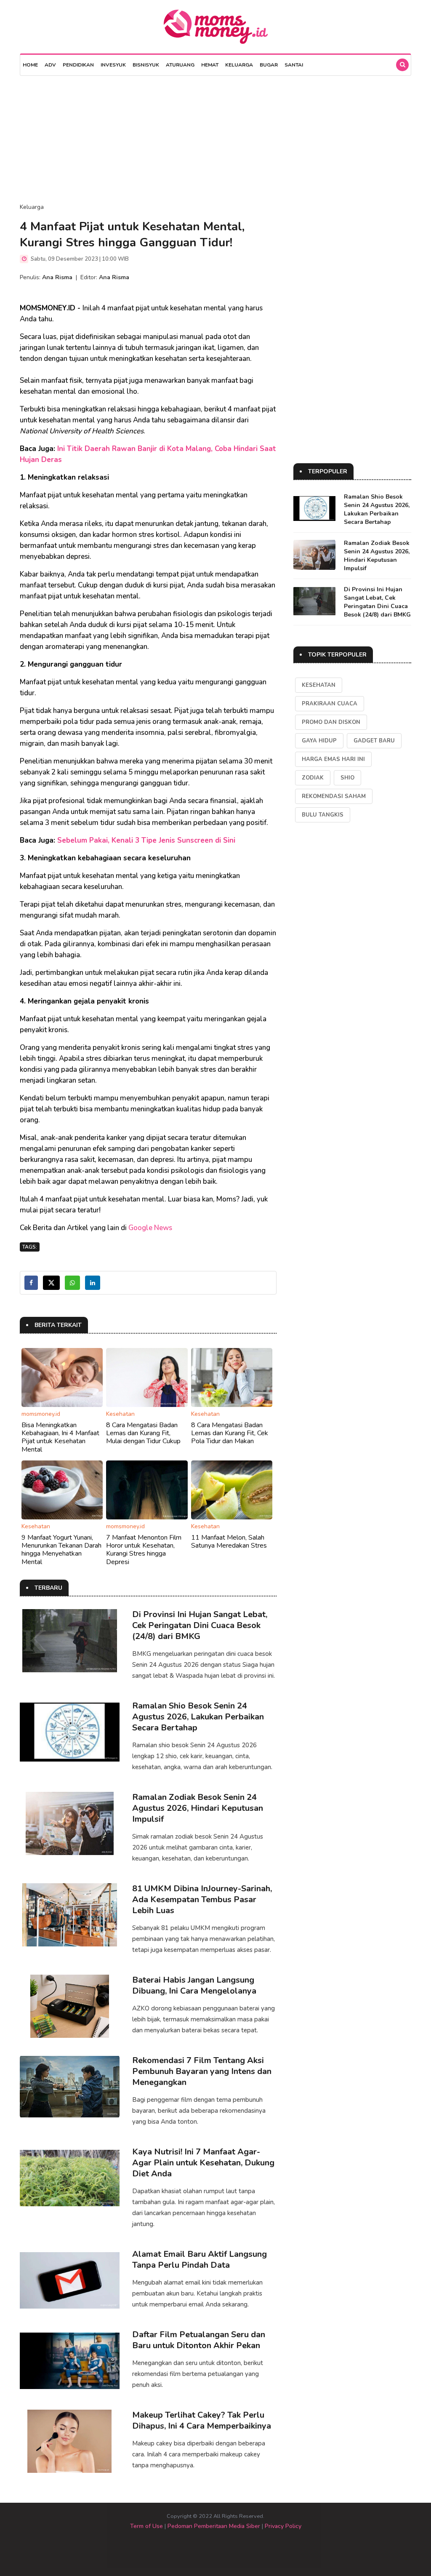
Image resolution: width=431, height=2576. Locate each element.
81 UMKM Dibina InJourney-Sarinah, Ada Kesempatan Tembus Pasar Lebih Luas (202, 1899)
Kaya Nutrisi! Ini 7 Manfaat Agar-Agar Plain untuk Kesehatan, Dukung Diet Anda (203, 2163)
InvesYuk (113, 65)
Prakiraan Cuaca (330, 704)
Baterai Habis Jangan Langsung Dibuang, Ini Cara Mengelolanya (194, 1985)
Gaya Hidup (319, 741)
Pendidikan (78, 65)
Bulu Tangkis (323, 815)
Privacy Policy (283, 2526)
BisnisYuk (146, 65)
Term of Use (146, 2526)
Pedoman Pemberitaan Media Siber (214, 2526)
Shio (347, 778)
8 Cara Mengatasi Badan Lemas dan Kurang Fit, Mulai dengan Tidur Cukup (143, 1433)
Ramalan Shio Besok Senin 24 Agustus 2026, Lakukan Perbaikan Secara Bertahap (198, 1717)
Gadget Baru (374, 741)
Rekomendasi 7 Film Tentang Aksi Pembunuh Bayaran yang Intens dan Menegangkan (202, 2071)
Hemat (210, 65)
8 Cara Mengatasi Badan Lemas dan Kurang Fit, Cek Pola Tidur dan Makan (230, 1433)
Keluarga (239, 65)
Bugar (269, 65)
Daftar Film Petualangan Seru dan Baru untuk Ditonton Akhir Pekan (199, 2340)
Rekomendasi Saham (334, 796)
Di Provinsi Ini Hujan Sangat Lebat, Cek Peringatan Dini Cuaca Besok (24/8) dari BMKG (200, 1625)
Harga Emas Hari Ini (333, 759)
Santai (294, 65)
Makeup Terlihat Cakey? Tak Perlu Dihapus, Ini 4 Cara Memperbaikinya (202, 2420)
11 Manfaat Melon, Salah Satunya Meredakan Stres (229, 1542)
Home (30, 65)
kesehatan (319, 685)
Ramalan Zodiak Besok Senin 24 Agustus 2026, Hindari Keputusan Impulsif (198, 1808)
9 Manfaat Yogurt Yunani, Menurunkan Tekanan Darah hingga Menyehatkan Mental (61, 1550)
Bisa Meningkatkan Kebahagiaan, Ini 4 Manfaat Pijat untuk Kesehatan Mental (60, 1437)
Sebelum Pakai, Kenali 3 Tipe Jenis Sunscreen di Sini (146, 840)
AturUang (180, 65)
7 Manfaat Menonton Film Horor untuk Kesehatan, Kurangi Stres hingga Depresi (144, 1550)
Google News (150, 1228)
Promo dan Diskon (331, 722)
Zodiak (313, 778)
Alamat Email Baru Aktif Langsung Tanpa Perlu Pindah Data (200, 2260)
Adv (50, 65)
